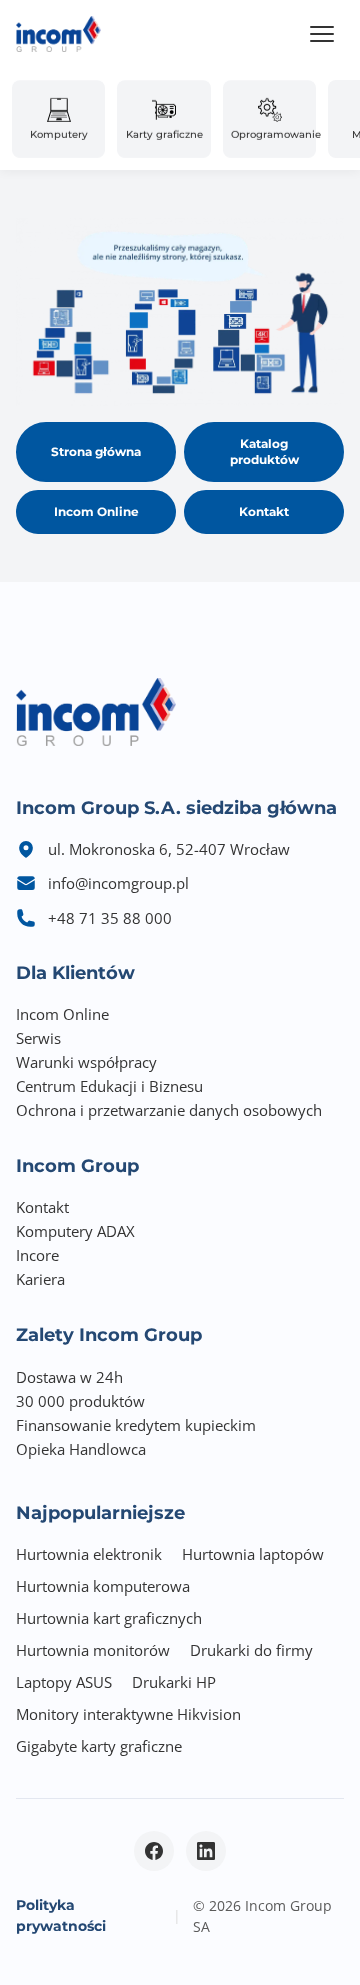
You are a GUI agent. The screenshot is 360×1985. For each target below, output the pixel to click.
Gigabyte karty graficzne (99, 1746)
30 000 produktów (80, 1401)
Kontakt (264, 511)
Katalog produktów (264, 451)
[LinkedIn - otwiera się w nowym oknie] (206, 1851)
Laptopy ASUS (64, 1682)
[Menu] (322, 34)
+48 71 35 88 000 (110, 918)
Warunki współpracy (86, 1062)
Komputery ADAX (75, 1231)
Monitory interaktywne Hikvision (128, 1714)
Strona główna (96, 451)
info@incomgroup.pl (118, 883)
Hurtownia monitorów (93, 1650)
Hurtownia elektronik (89, 1554)
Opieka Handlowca (81, 1449)
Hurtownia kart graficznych (109, 1618)
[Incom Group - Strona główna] (58, 34)
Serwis (38, 1038)
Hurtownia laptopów (253, 1554)
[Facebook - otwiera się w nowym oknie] (154, 1851)
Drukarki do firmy (251, 1650)
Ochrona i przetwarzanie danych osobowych (169, 1110)
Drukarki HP (174, 1682)
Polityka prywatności (61, 1915)
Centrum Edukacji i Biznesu (109, 1086)
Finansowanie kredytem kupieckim (136, 1425)
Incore (37, 1255)
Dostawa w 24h (69, 1377)
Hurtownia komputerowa (103, 1586)
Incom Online (96, 511)
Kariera (40, 1279)
